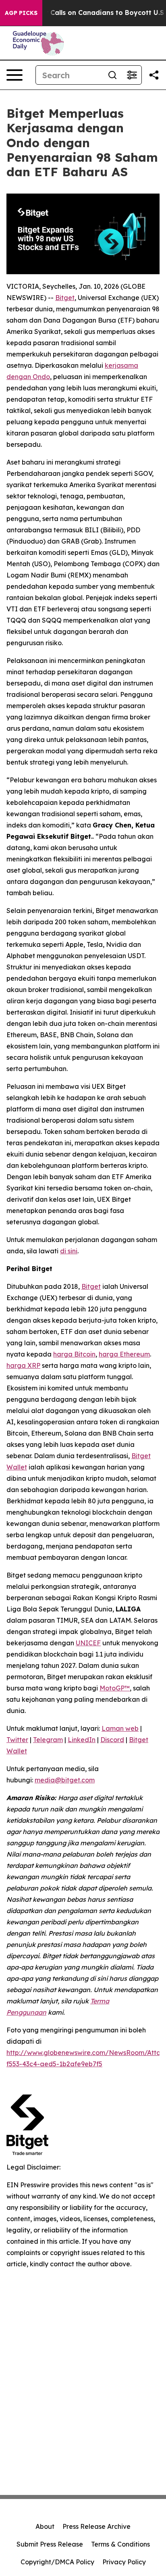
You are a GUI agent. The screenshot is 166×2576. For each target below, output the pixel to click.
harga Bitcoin (74, 1354)
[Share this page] (154, 75)
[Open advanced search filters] (132, 75)
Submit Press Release (50, 2544)
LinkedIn (82, 1740)
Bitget (65, 298)
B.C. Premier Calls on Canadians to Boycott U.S (86, 13)
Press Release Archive (96, 2526)
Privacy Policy (124, 2562)
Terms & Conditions (120, 2544)
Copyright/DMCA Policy (57, 2562)
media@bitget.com (65, 1780)
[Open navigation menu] (15, 75)
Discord (112, 1740)
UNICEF (88, 1643)
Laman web (120, 1728)
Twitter (17, 1740)
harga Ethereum (124, 1354)
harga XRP (23, 1365)
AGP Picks (21, 13)
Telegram (48, 1740)
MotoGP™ (115, 1688)
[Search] (112, 75)
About (45, 2526)
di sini (69, 1251)
